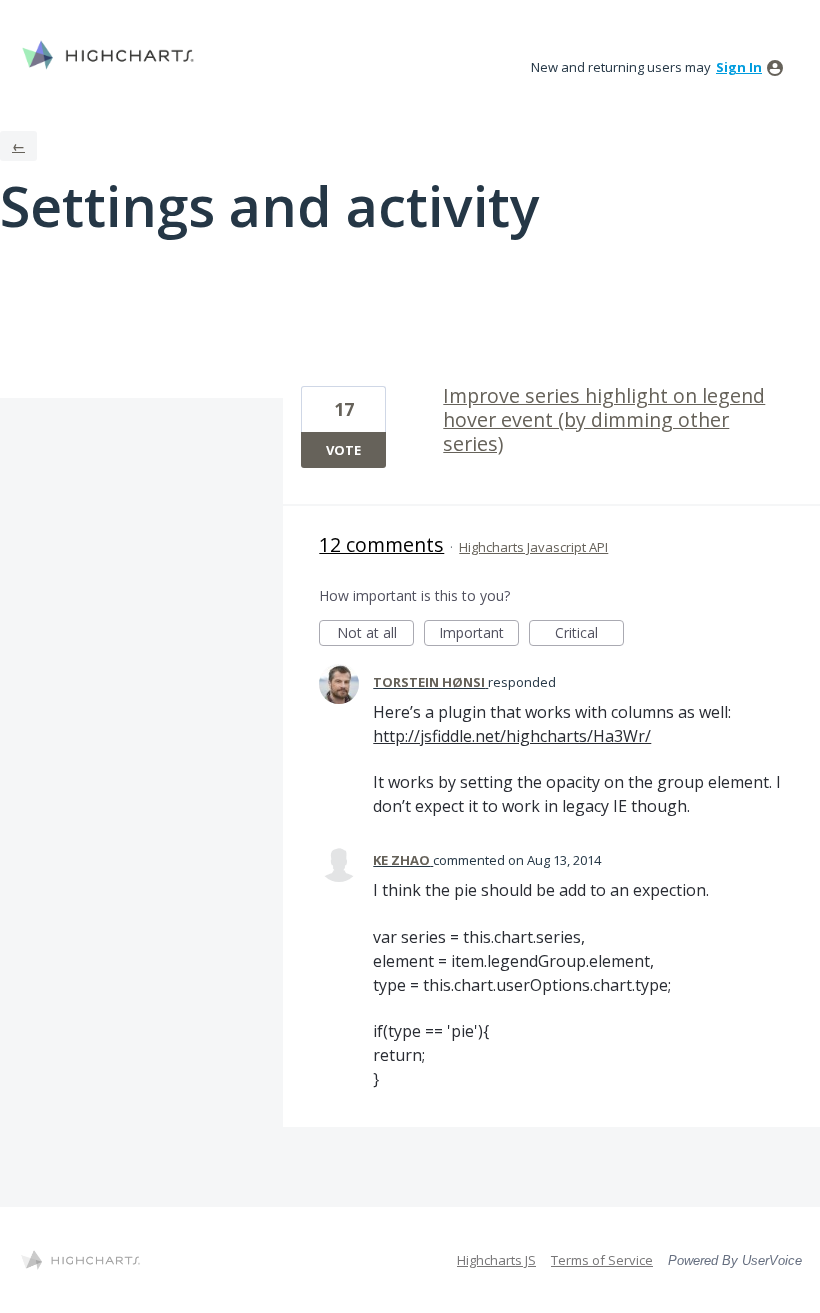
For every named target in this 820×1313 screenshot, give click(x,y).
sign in (739, 67)
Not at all (375, 634)
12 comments (381, 544)
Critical (589, 634)
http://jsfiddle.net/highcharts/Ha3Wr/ (512, 736)
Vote (343, 450)
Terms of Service (602, 1260)
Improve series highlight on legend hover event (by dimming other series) (604, 419)
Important (479, 634)
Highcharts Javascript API (533, 547)
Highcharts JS (496, 1260)
